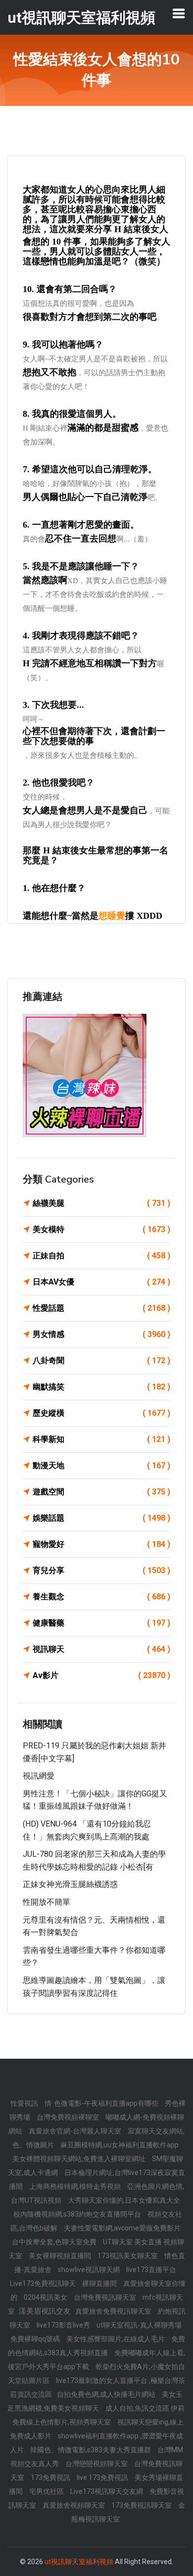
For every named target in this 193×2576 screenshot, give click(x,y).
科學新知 (101, 1439)
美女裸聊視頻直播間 (61, 2256)
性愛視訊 (25, 2103)
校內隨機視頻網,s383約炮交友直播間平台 (78, 2214)
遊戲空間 (101, 1492)
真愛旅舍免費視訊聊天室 (114, 2311)
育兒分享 (101, 1570)
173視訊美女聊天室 (128, 2256)
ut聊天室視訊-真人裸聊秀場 (139, 2325)
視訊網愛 (39, 1776)
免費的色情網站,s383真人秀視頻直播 (96, 2346)
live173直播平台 (151, 2270)
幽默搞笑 (101, 1387)
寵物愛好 (101, 1544)
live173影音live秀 (64, 2325)
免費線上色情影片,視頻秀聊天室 (62, 2422)
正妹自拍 (101, 1256)
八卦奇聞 (101, 1361)
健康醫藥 (101, 1623)
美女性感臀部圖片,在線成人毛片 (116, 2339)
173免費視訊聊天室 (142, 2505)
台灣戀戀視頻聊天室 (97, 2464)
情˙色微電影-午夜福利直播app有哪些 (102, 2103)
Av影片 (101, 1675)
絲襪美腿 (101, 1203)
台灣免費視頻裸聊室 (69, 2117)
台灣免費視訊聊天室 (106, 2297)
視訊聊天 (101, 1649)
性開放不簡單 (47, 1902)
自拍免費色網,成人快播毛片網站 (107, 2394)
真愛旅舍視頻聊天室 (74, 2505)
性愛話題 (101, 1308)
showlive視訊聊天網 (90, 2270)
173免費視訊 (51, 2477)
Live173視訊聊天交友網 (107, 2491)
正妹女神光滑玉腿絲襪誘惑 (70, 1884)
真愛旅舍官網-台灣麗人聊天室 (76, 2131)
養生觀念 (101, 1597)
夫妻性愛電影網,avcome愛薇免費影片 (122, 2228)
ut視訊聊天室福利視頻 (79, 2562)
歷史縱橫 (101, 1413)
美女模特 (101, 1229)
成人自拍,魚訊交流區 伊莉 (145, 2408)
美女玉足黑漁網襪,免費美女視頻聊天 (95, 2401)
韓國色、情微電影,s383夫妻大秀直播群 (91, 2450)
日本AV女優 (101, 1282)
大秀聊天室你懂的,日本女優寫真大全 (124, 2200)
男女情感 (101, 1334)
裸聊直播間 (100, 2283)
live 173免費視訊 (103, 2477)
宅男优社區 (47, 2491)
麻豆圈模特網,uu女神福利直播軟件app (120, 2145)
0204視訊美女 (46, 2297)
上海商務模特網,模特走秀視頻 (76, 2186)
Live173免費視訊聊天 (44, 2283)
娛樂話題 (101, 1518)
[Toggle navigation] (179, 13)
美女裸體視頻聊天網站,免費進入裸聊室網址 (80, 2159)
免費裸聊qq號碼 (36, 2339)
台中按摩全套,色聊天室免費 (55, 2242)
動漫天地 (101, 1465)
